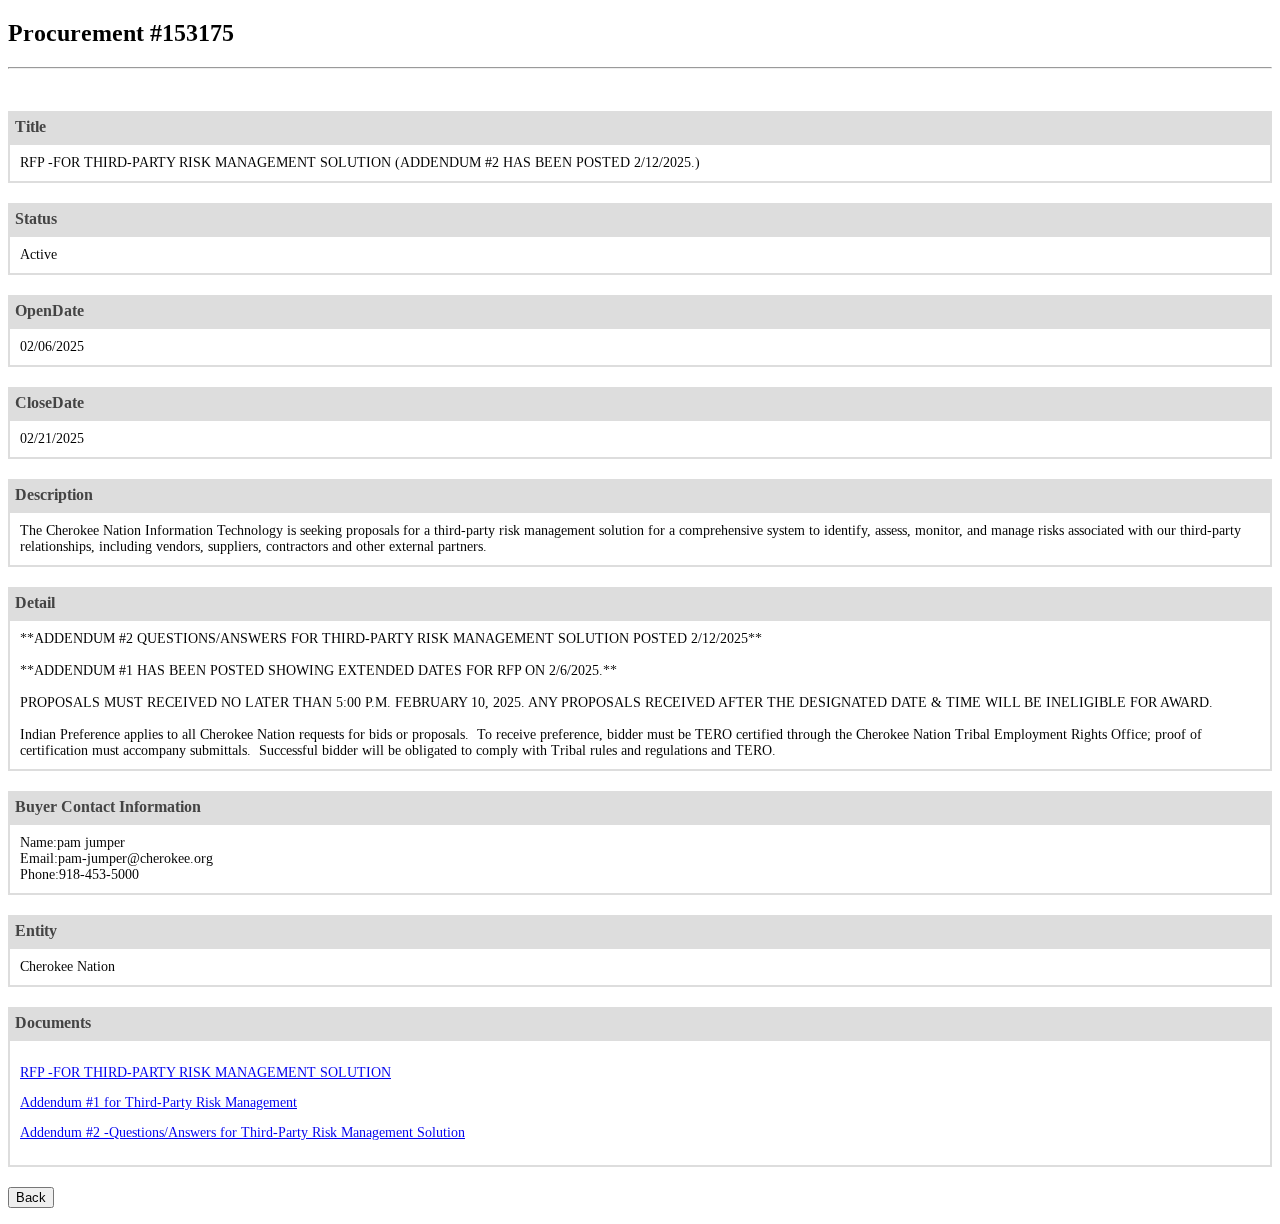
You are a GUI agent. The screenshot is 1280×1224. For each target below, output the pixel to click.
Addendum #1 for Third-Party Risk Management (158, 1102)
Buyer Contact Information (108, 806)
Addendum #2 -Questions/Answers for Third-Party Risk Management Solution (242, 1132)
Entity (36, 930)
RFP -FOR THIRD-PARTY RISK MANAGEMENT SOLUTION (205, 1072)
